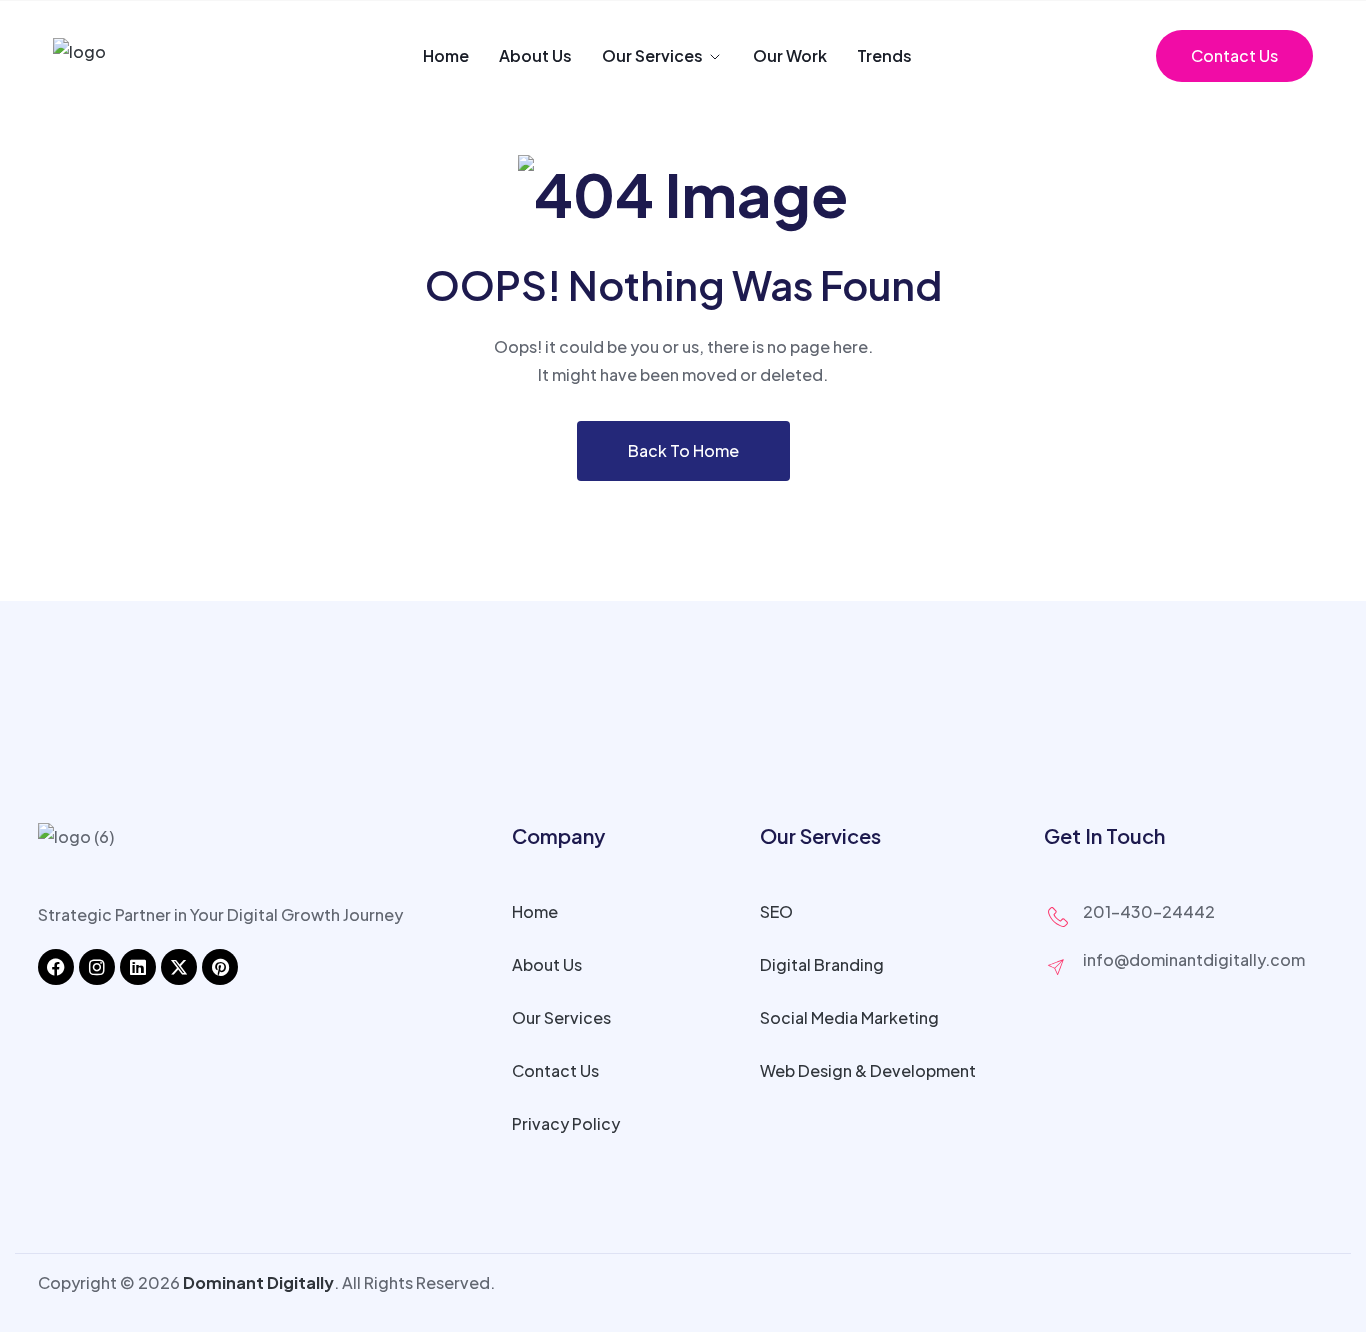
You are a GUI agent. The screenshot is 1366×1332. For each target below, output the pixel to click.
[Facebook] (56, 967)
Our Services (652, 55)
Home (446, 55)
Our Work (790, 55)
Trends (884, 55)
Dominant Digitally (258, 1282)
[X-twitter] (179, 967)
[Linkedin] (138, 967)
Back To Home (683, 450)
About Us (535, 55)
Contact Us (1234, 55)
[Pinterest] (220, 967)
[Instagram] (97, 967)
